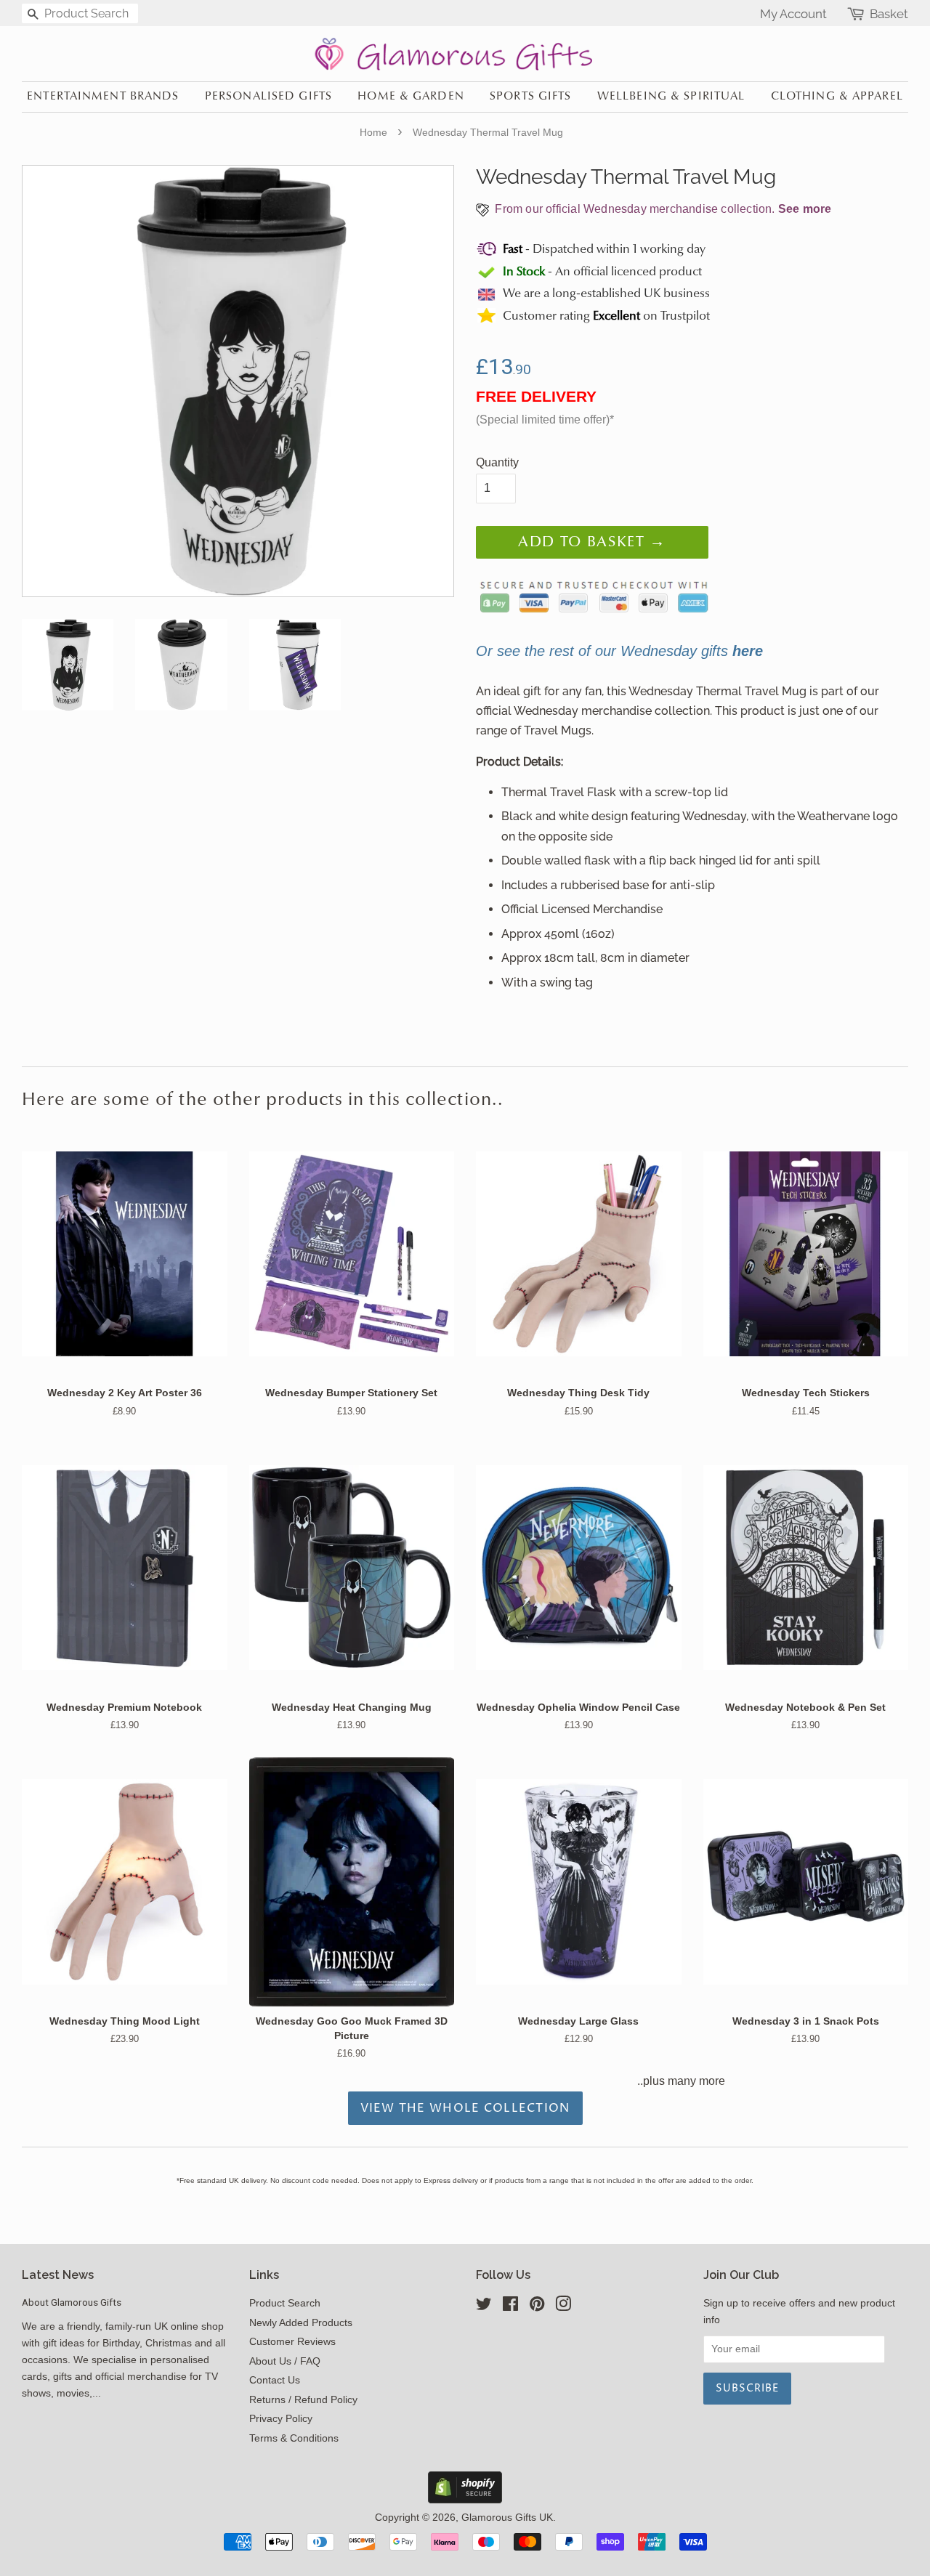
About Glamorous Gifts (72, 2302)
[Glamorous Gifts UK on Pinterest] (537, 2307)
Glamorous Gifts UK (507, 2518)
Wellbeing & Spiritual (671, 97)
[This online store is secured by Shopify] (465, 2499)
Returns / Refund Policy (303, 2400)
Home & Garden (411, 97)
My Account (793, 14)
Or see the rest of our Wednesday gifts (619, 651)
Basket (889, 14)
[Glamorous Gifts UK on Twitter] (484, 2307)
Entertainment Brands (103, 97)
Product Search (285, 2303)
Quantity (497, 462)
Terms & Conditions (294, 2438)
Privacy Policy (281, 2419)
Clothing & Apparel (837, 97)
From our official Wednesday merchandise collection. (662, 209)
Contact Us (275, 2380)
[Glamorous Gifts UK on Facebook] (510, 2307)
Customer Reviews (292, 2342)
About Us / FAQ (285, 2361)
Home (373, 132)
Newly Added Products (301, 2323)
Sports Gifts (530, 97)
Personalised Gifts (268, 97)
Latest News (58, 2275)
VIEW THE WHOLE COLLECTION (465, 2108)
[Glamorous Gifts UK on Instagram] (563, 2307)
